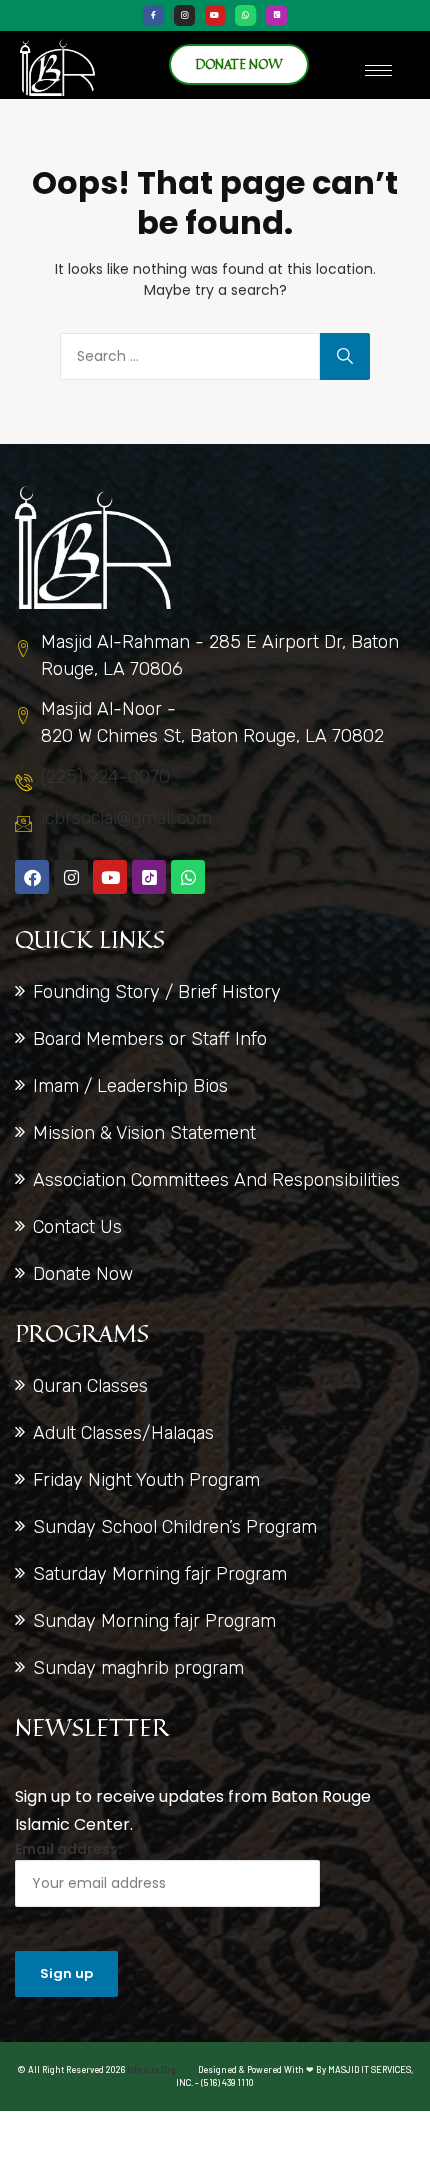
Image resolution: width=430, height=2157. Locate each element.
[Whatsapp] (245, 15)
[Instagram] (184, 15)
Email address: (68, 1849)
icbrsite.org (151, 2069)
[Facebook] (32, 877)
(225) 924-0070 (105, 777)
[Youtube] (215, 15)
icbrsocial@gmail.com (126, 818)
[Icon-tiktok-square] (276, 15)
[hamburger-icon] (378, 70)
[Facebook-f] (153, 15)
